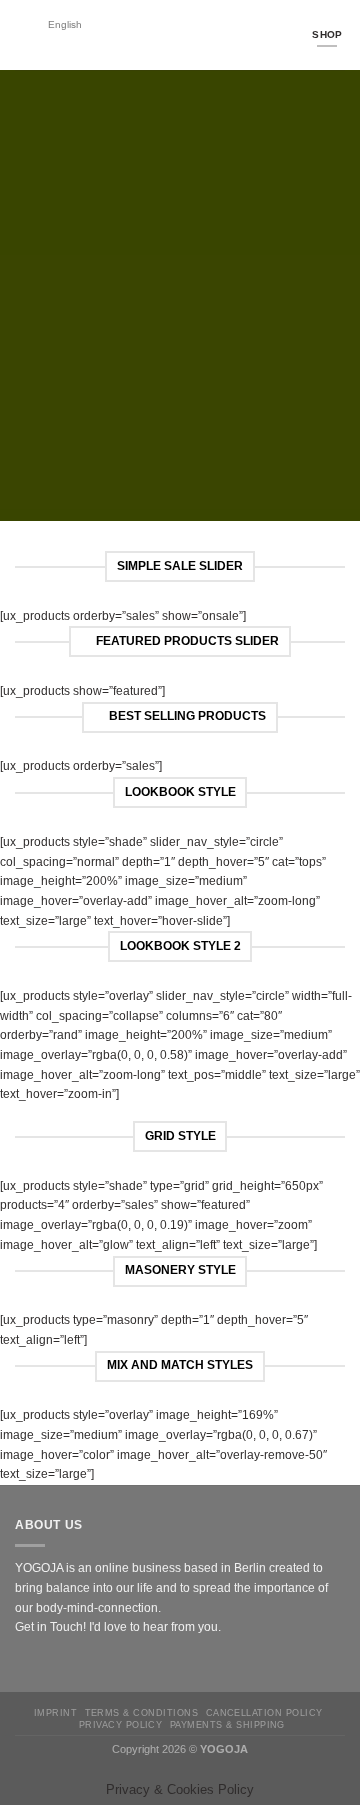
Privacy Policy (121, 1724)
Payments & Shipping (227, 1724)
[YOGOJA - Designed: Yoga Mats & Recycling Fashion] (189, 35)
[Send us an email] (81, 1664)
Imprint (55, 1712)
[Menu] (24, 35)
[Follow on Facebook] (24, 1664)
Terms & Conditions (141, 1712)
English (65, 24)
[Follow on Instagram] (43, 1664)
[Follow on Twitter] (62, 1664)
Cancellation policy (264, 1712)
